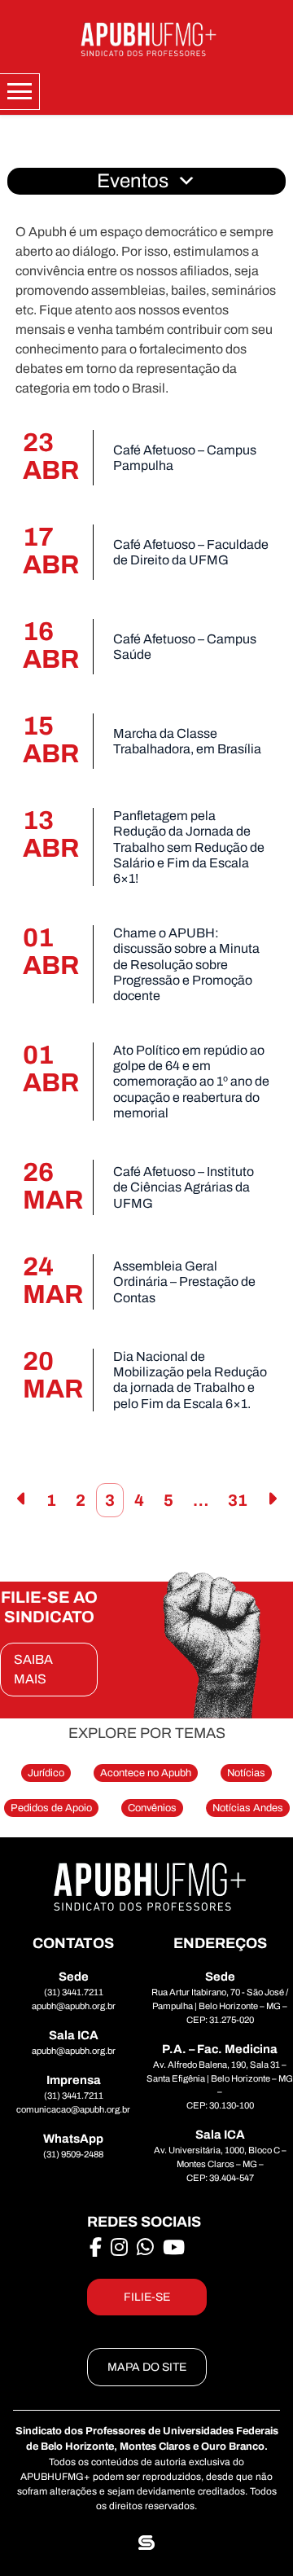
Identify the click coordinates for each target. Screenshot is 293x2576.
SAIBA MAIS (33, 1669)
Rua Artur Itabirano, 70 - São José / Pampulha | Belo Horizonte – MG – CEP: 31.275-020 (220, 2006)
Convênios (152, 1808)
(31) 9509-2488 (73, 2154)
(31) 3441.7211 (74, 1992)
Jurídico (46, 1773)
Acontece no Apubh (146, 1773)
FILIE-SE (147, 2297)
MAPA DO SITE (147, 2367)
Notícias (246, 1773)
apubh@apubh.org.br (74, 2006)
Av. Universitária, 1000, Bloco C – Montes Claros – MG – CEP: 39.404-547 (220, 2164)
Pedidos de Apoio (51, 1808)
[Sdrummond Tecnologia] (146, 2543)
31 (238, 1500)
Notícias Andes (248, 1808)
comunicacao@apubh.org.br (73, 2109)
